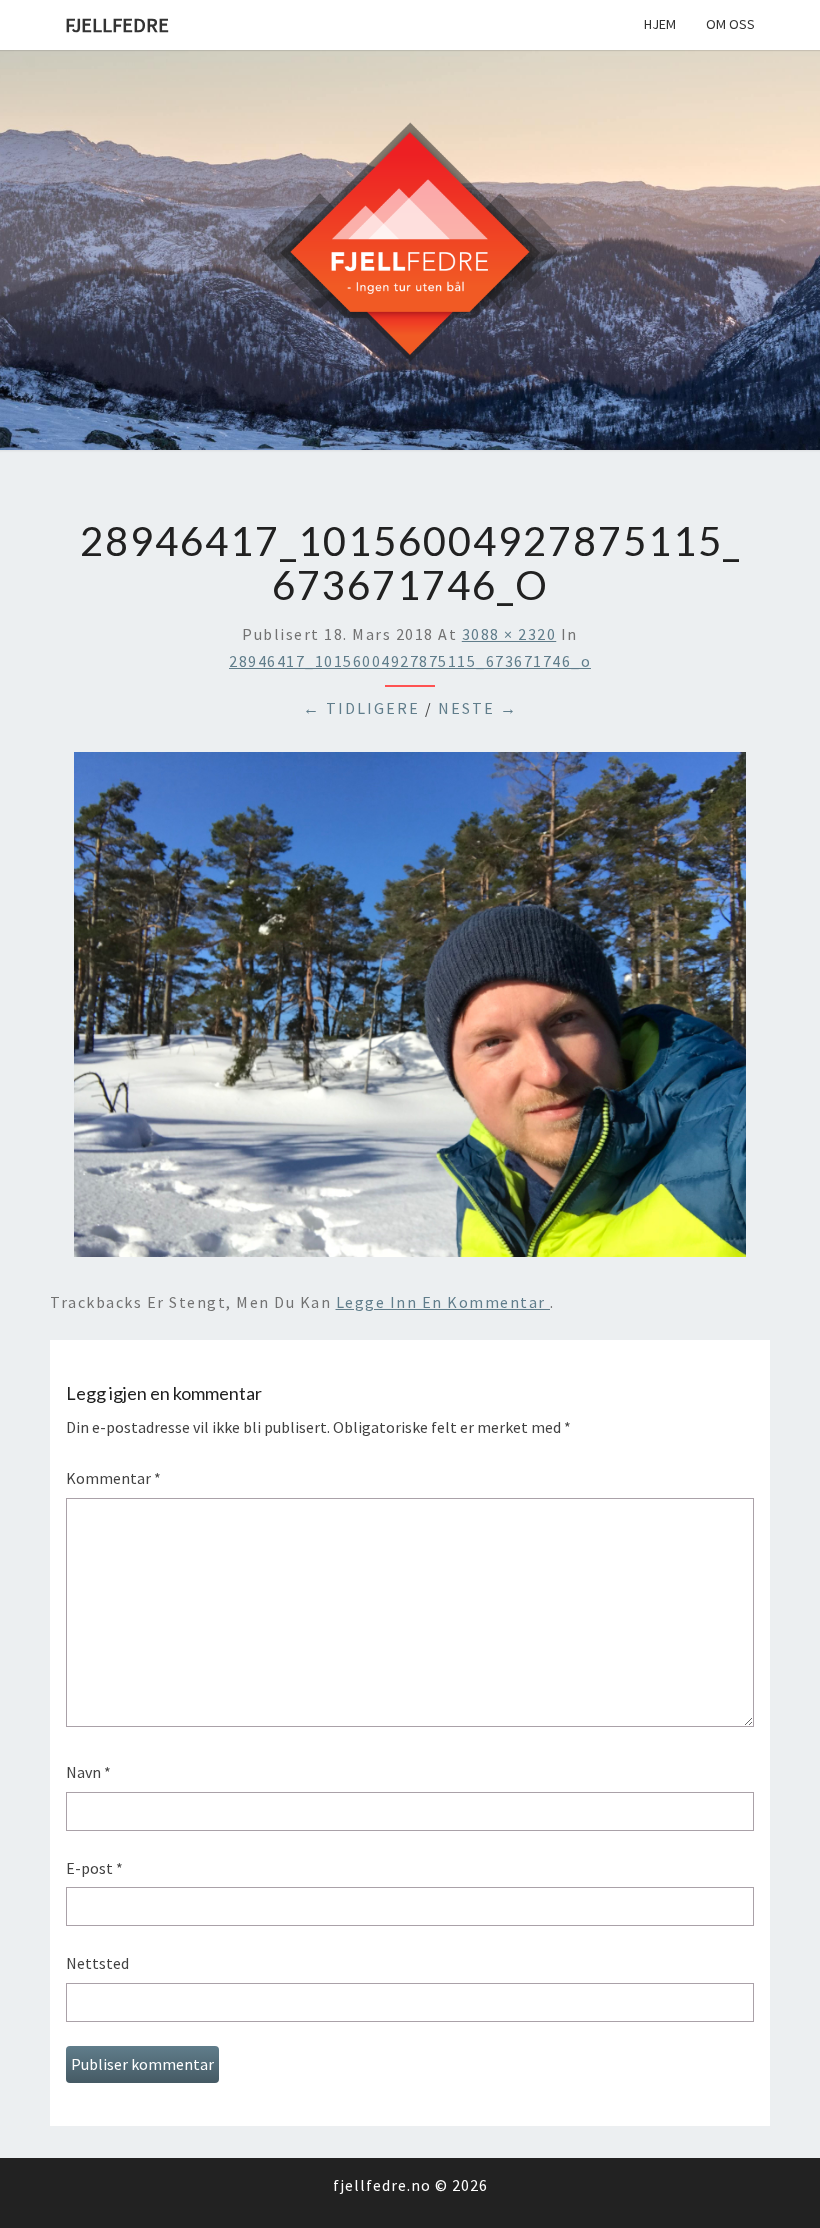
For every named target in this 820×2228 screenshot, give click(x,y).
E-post (94, 1868)
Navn (88, 1772)
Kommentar (113, 1478)
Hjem (660, 24)
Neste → (478, 708)
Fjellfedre (117, 24)
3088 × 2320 (509, 634)
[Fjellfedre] (410, 248)
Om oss (730, 24)
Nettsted (97, 1963)
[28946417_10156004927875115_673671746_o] (410, 1011)
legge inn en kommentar (443, 1302)
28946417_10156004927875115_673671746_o (410, 661)
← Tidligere (361, 708)
